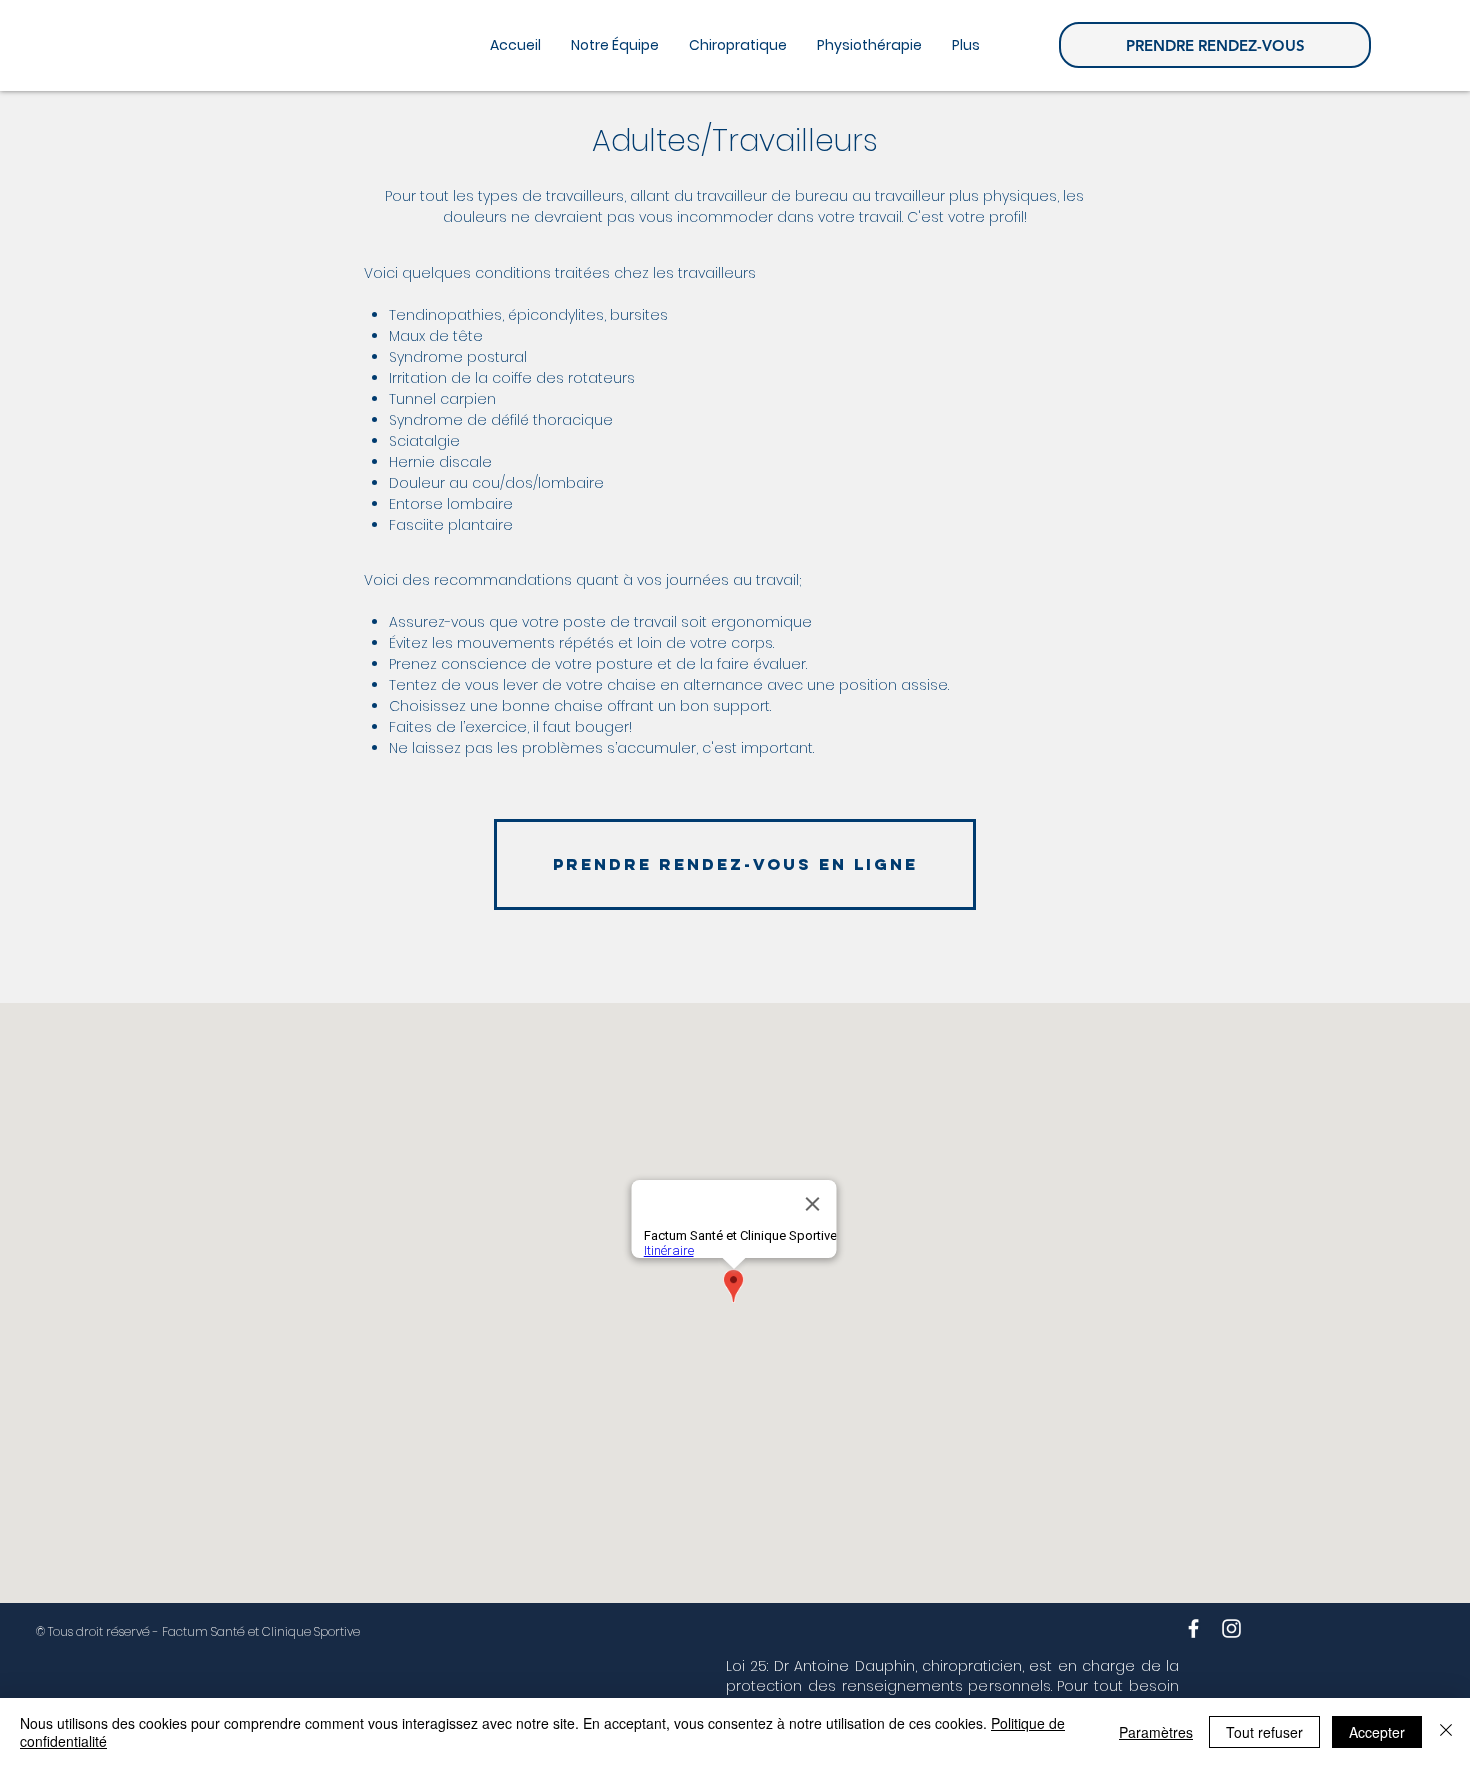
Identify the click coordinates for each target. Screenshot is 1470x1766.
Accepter (1377, 1732)
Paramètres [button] (1156, 1732)
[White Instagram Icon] (1231, 1628)
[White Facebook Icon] (1193, 1628)
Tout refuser (1264, 1732)
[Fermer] (1446, 1732)
